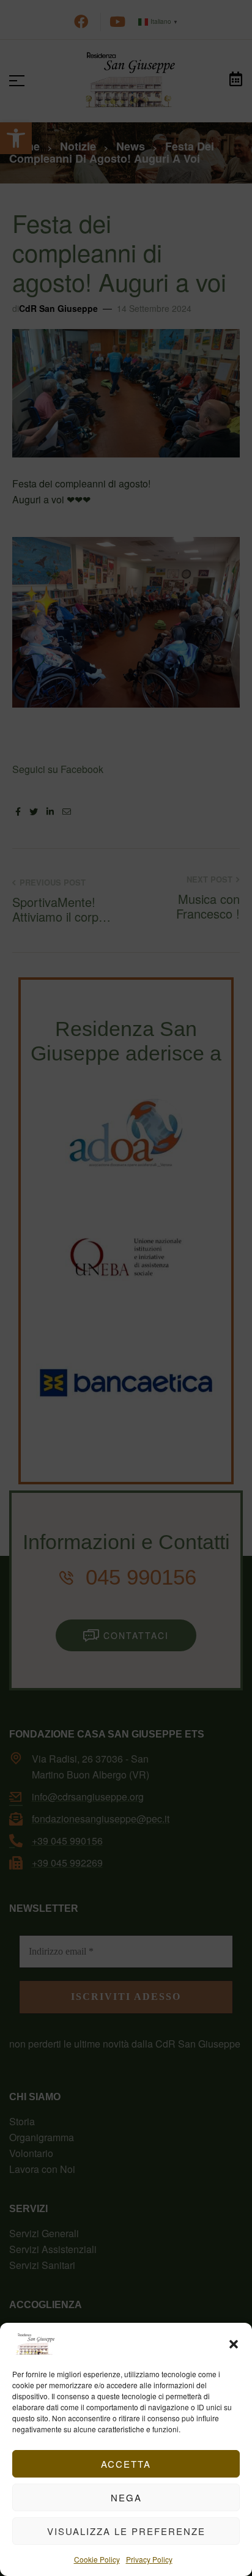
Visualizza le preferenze (126, 2531)
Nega (126, 2497)
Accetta (126, 2464)
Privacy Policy (149, 2559)
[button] (234, 2344)
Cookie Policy (97, 2559)
